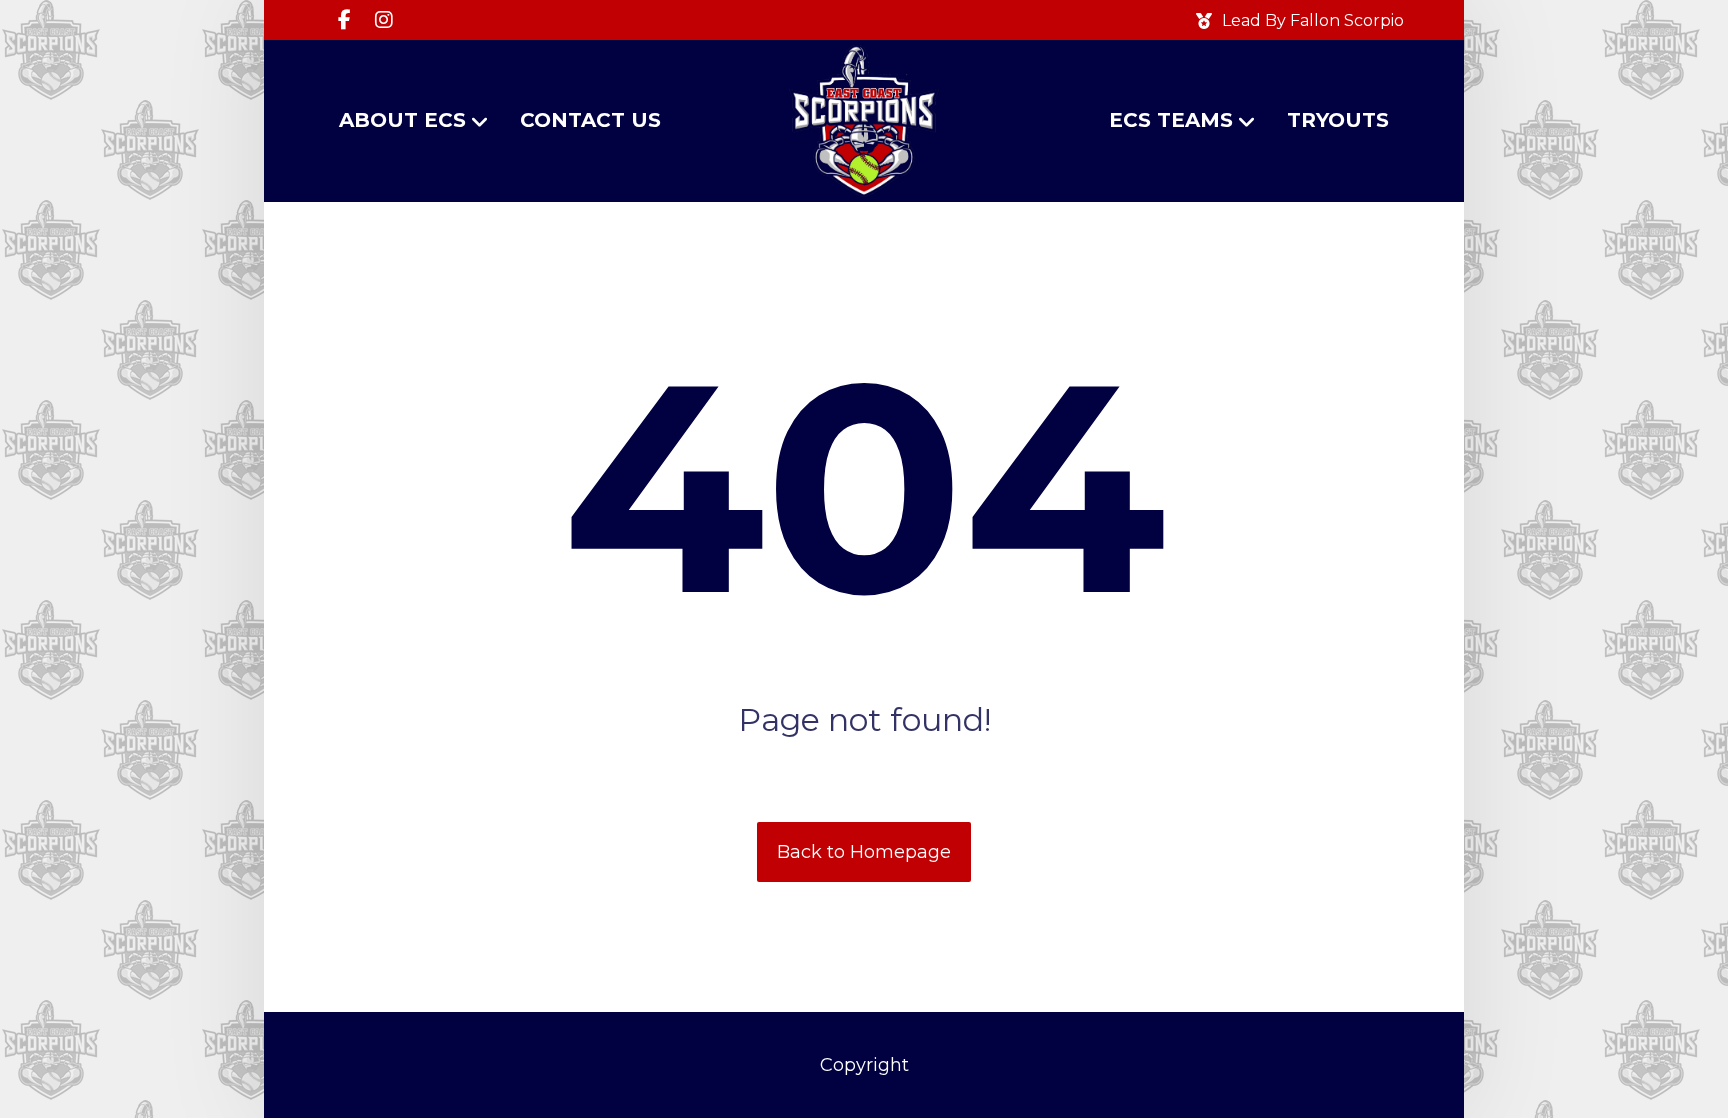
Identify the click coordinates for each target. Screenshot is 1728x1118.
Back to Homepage (864, 852)
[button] (344, 20)
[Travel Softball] (864, 121)
